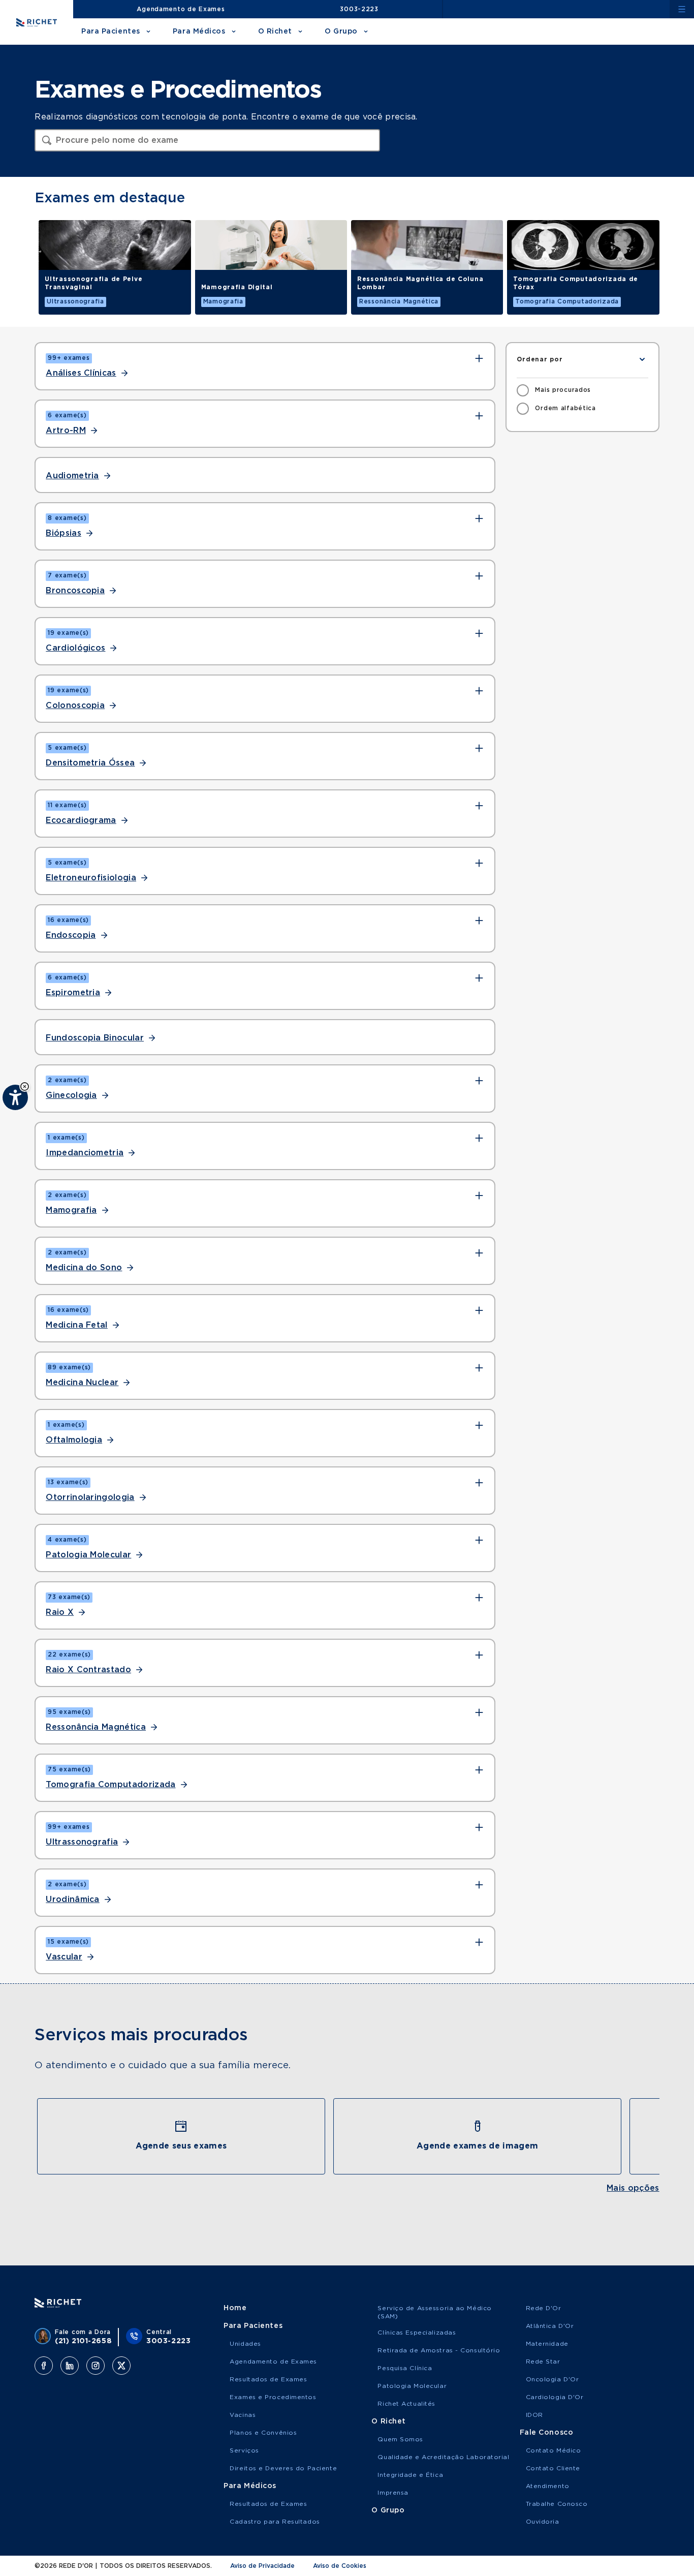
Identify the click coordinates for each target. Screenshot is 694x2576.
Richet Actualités (406, 2404)
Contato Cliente (553, 2468)
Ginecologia (71, 1095)
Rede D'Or (544, 2308)
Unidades (245, 2344)
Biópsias (64, 533)
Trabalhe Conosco (557, 2504)
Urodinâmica (73, 1899)
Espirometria (73, 993)
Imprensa (393, 2493)
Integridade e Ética (410, 2475)
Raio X (60, 1612)
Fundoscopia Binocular (95, 1038)
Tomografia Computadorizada (111, 1785)
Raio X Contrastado (88, 1670)
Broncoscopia (75, 591)
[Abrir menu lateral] (682, 9)
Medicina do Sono (84, 1268)
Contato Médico (554, 2450)
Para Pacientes (111, 32)
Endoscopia (71, 935)
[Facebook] (44, 2366)
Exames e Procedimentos (273, 2397)
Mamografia (71, 1210)
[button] (25, 1086)
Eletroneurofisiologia (91, 878)
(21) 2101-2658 (83, 2341)
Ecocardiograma (81, 820)
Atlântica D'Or (550, 2326)
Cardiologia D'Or (555, 2397)
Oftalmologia (74, 1440)
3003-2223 (359, 9)
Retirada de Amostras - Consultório (439, 2350)
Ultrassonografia (82, 1842)
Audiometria (72, 476)
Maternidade (547, 2344)
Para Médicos (199, 32)
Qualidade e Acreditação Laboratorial (443, 2457)
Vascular (64, 1957)
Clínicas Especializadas (417, 2333)
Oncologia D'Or (553, 2379)
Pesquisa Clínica (405, 2368)
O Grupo (341, 32)
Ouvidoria (543, 2522)
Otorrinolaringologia (90, 1497)
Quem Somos (400, 2439)
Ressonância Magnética (96, 1727)
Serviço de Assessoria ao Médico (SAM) (434, 2312)
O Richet (275, 32)
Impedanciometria (85, 1153)
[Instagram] (96, 2366)
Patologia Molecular (88, 1555)
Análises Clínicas (81, 373)
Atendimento (548, 2486)
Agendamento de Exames (181, 9)
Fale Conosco (547, 2433)
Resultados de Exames (268, 2379)
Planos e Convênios (263, 2433)
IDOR (534, 2415)
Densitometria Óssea (90, 763)
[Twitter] (121, 2366)
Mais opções (633, 2188)
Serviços (244, 2450)
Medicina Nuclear (82, 1383)
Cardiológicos (75, 648)
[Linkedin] (70, 2366)
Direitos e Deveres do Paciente (283, 2468)
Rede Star (543, 2362)
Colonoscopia (75, 706)
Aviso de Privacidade (262, 2566)
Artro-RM (66, 431)
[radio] (554, 390)
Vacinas (243, 2415)
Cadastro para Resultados (275, 2522)
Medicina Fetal (76, 1325)
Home (235, 2308)
